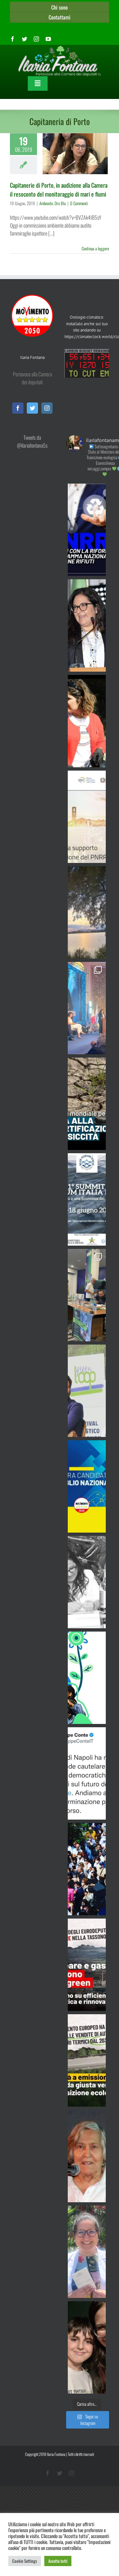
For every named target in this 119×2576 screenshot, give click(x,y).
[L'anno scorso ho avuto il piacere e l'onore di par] (87, 1391)
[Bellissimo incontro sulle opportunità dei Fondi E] (87, 1295)
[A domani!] (87, 1199)
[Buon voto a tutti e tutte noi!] (87, 2252)
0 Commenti (79, 203)
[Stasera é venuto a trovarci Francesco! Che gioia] (87, 2347)
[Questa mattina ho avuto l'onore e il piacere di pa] (87, 1008)
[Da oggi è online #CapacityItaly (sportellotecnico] (87, 817)
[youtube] (48, 39)
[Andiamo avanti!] (87, 1773)
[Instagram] (47, 408)
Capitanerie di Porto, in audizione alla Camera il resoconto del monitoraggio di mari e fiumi (59, 190)
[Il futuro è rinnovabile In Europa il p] (87, 1965)
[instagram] (36, 39)
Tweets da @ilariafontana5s (32, 441)
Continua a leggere (95, 248)
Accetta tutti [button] (58, 2561)
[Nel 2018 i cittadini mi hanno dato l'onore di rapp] (87, 721)
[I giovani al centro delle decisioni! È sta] (87, 1678)
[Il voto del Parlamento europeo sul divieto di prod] (87, 2060)
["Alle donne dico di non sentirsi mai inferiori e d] (87, 2156)
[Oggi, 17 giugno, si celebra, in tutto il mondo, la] (87, 1104)
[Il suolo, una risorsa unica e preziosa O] (87, 625)
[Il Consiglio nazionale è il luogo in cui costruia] (87, 1486)
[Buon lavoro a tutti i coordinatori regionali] (87, 1869)
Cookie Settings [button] (25, 2561)
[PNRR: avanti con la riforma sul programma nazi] (87, 530)
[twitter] (24, 39)
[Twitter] (32, 408)
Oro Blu (60, 203)
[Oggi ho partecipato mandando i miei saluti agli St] (87, 1582)
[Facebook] (18, 408)
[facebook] (13, 39)
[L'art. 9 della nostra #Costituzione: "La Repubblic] (87, 912)
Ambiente (46, 203)
